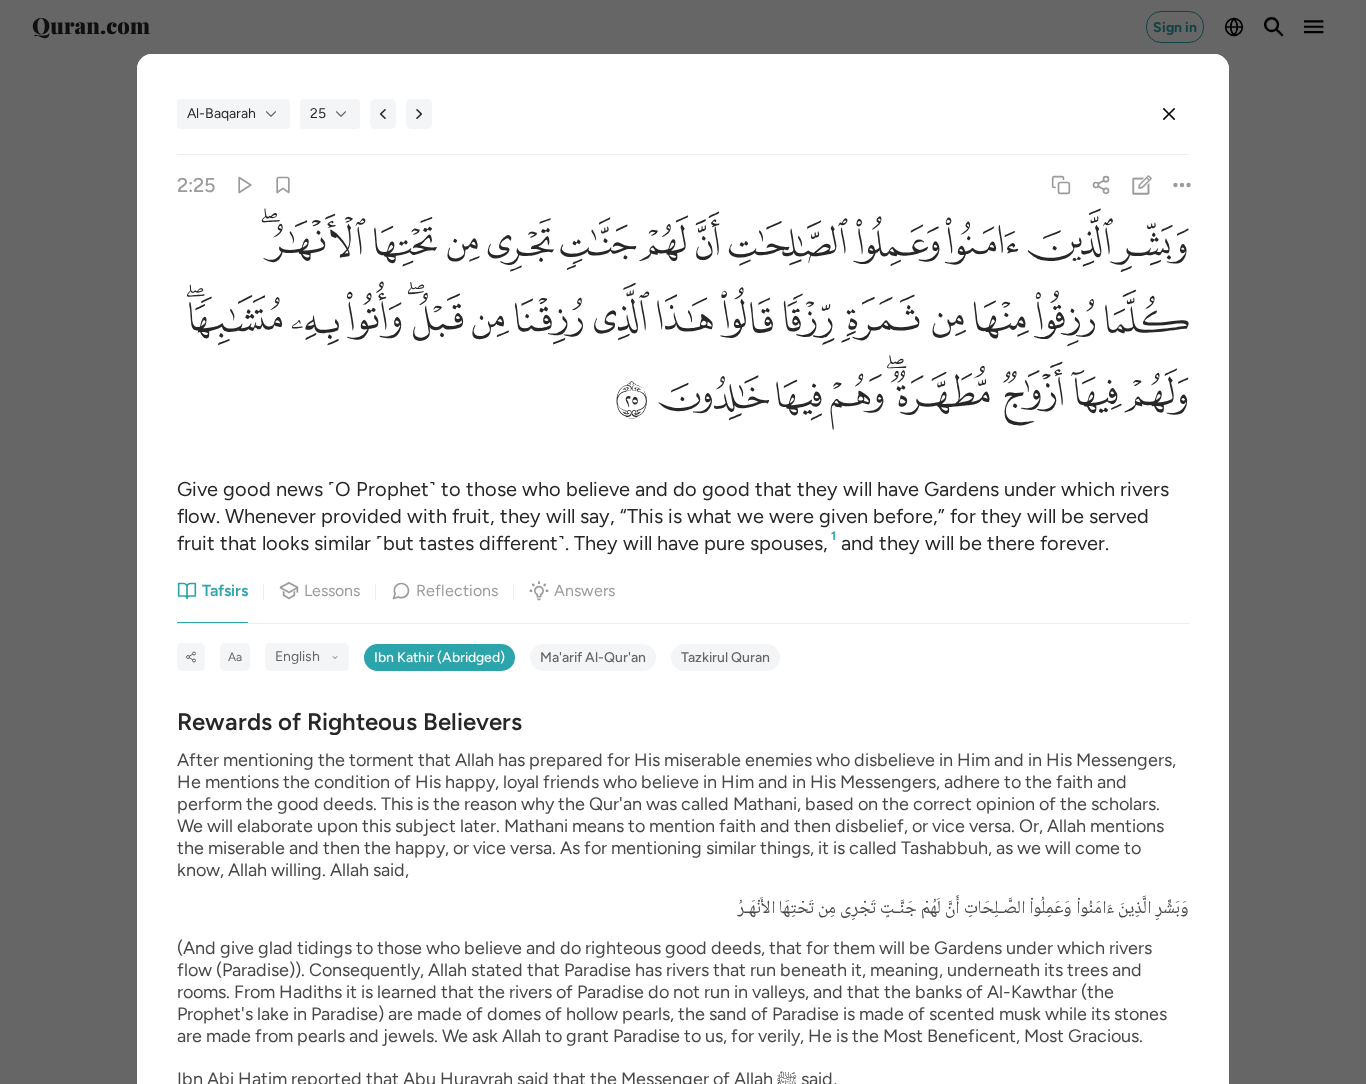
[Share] (1101, 185)
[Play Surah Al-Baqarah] (243, 185)
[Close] (1169, 114)
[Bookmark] (283, 185)
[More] (1181, 185)
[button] (1151, 249)
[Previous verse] (383, 114)
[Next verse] (419, 114)
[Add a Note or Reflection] (1141, 185)
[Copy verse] (1061, 185)
